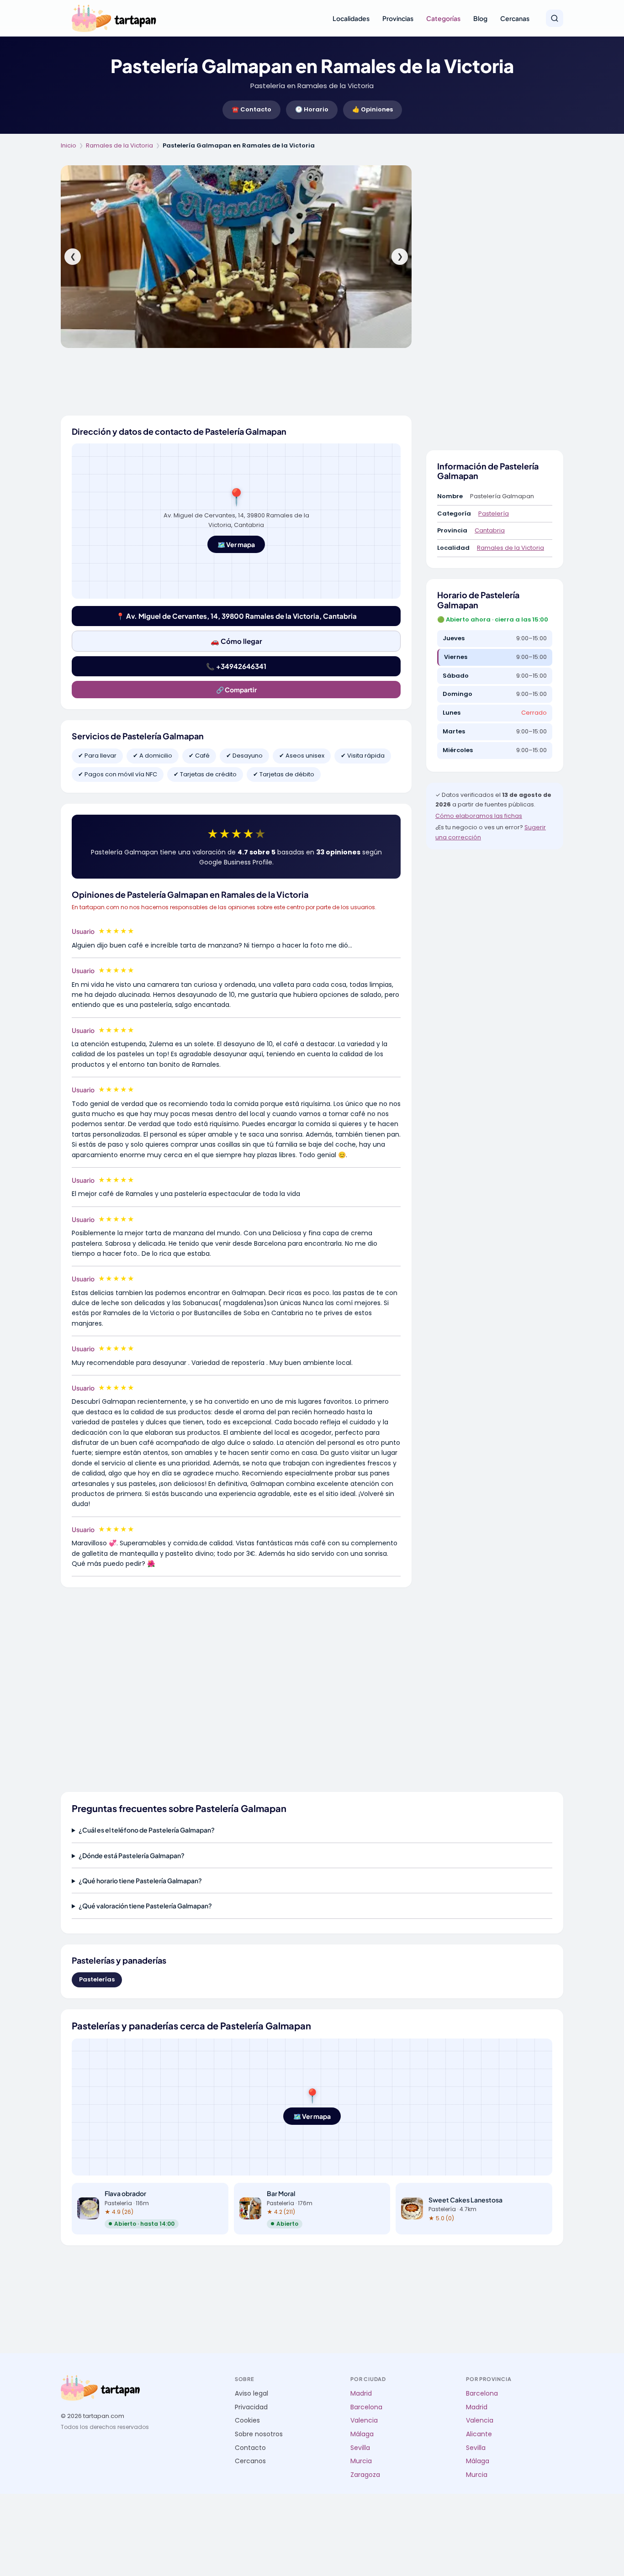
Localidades (351, 18)
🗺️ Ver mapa (236, 544)
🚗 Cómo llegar (236, 641)
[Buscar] (555, 18)
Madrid (361, 2394)
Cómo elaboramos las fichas (479, 816)
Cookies (247, 2421)
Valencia (364, 2421)
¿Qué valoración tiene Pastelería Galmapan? (145, 1906)
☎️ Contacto (251, 109)
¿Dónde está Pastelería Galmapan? (132, 1855)
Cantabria (490, 530)
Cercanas (515, 18)
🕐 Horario (312, 109)
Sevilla (360, 2448)
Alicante (479, 2434)
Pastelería (494, 514)
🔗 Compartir (236, 690)
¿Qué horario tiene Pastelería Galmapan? (140, 1881)
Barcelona (366, 2407)
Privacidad (251, 2407)
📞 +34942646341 (236, 666)
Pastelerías (97, 1979)
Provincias (398, 18)
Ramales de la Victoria (119, 145)
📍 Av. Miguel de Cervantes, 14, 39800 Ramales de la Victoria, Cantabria (236, 616)
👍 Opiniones (373, 109)
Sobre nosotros (259, 2434)
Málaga (362, 2434)
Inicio (69, 145)
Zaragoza (365, 2475)
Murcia (361, 2461)
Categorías (443, 18)
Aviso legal (251, 2394)
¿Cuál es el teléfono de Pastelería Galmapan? (147, 1830)
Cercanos (250, 2461)
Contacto (250, 2448)
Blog (480, 18)
